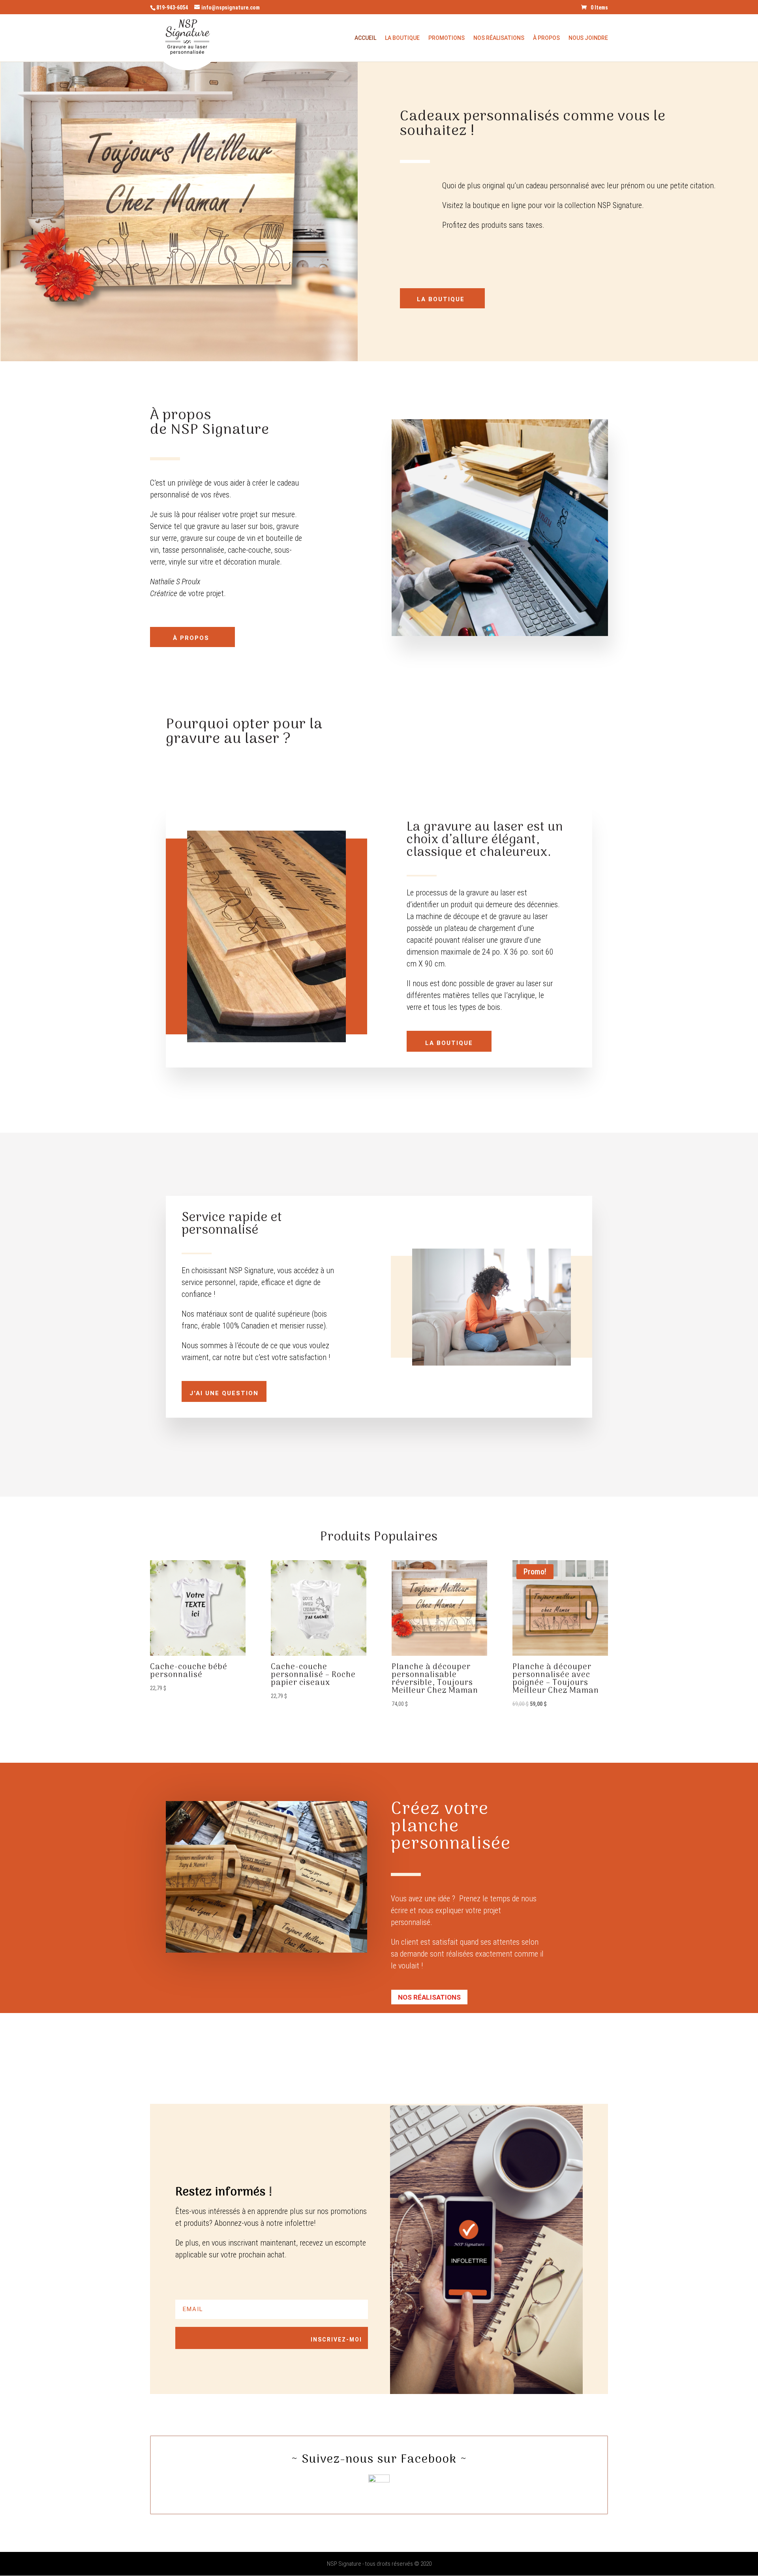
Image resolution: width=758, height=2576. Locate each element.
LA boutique (441, 299)
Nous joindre (588, 38)
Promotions (447, 38)
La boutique (402, 38)
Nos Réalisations (499, 38)
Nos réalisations (429, 1997)
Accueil (365, 38)
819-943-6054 (172, 8)
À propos (546, 38)
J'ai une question (224, 1393)
